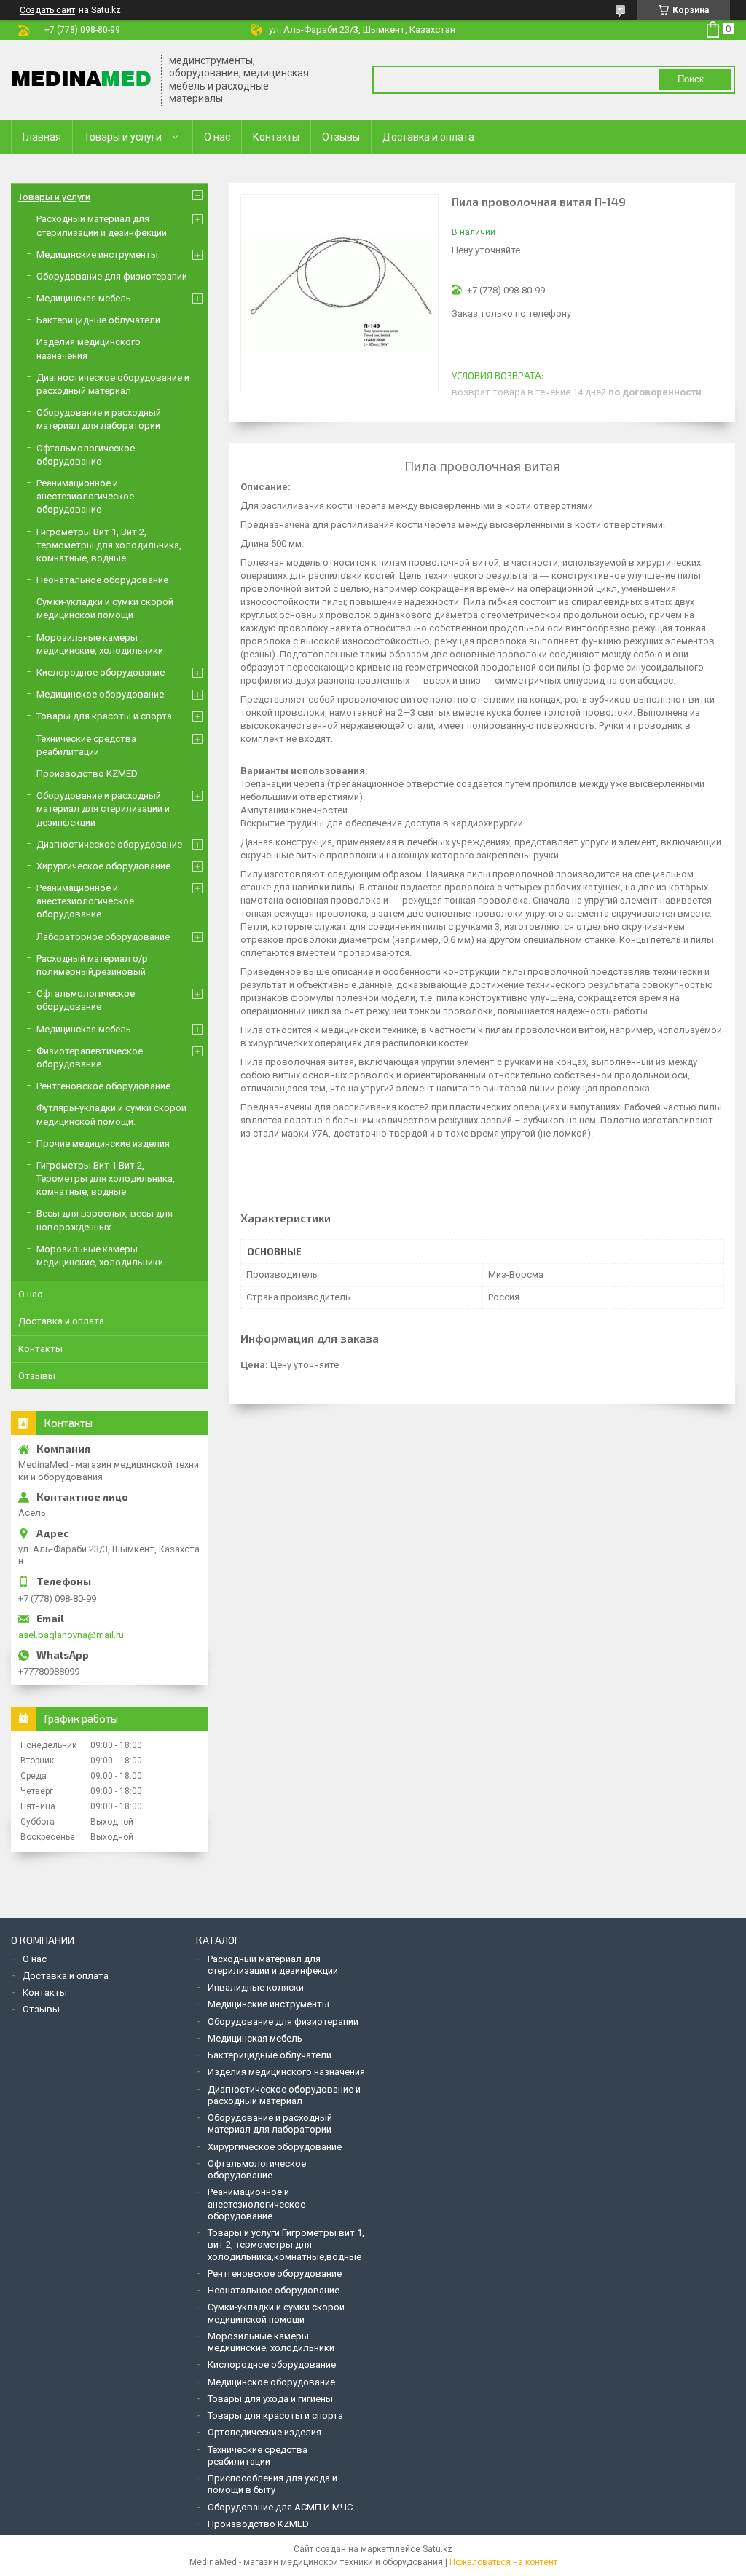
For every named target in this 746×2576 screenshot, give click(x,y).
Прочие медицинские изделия (103, 1143)
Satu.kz (437, 2549)
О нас (217, 137)
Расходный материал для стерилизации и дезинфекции (273, 1965)
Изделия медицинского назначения (286, 2072)
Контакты (276, 137)
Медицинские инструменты (97, 254)
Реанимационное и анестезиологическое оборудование (85, 496)
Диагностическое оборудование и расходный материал (284, 2095)
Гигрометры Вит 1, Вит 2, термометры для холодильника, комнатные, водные (109, 545)
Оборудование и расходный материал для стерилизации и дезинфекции (103, 809)
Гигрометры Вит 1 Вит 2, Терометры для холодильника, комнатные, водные (106, 1178)
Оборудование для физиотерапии (112, 276)
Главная (42, 137)
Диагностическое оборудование (109, 844)
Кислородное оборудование (101, 672)
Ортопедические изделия (264, 2432)
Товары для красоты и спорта (104, 716)
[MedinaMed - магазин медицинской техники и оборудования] (81, 80)
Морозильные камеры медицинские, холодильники (271, 2342)
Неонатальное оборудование (102, 580)
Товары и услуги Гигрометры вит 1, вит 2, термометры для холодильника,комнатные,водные (286, 2245)
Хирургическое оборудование (103, 866)
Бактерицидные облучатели (98, 320)
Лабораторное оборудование (103, 937)
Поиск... (695, 79)
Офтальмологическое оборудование (257, 2169)
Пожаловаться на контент (503, 2562)
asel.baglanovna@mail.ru (71, 1635)
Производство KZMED (87, 774)
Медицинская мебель (84, 298)
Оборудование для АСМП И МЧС (280, 2507)
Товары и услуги (123, 137)
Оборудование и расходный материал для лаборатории (270, 2123)
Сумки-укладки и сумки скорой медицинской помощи (276, 2313)
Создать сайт (47, 10)
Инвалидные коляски (256, 1987)
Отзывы (341, 137)
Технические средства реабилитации (258, 2456)
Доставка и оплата (428, 137)
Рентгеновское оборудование (103, 1086)
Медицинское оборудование (100, 694)
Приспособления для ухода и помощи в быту (272, 2484)
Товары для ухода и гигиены (270, 2399)
